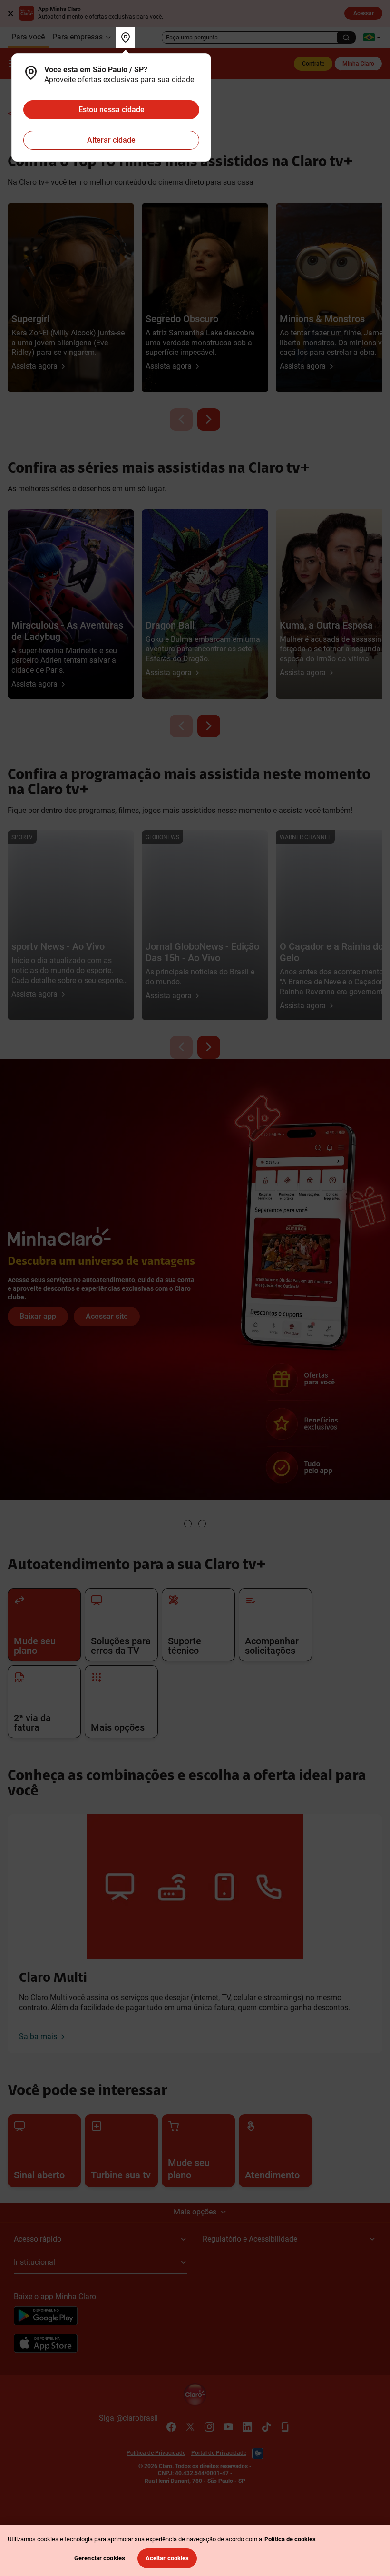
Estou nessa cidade (112, 110)
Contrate (313, 64)
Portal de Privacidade (219, 2453)
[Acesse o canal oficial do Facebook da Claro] (171, 2427)
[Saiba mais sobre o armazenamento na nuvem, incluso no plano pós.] (195, 1101)
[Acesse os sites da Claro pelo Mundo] (372, 37)
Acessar (364, 13)
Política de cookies (290, 2539)
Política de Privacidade (156, 2453)
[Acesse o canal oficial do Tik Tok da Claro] (266, 2427)
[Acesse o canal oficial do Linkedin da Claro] (247, 2427)
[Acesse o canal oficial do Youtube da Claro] (228, 2427)
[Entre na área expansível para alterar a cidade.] (126, 37)
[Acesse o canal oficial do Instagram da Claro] (209, 2427)
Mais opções (195, 2212)
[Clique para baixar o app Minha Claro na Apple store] (46, 2345)
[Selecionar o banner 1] (188, 1524)
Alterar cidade (111, 140)
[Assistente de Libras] (258, 2453)
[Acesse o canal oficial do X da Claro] (190, 2427)
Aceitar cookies (167, 2558)
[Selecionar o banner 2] (202, 1524)
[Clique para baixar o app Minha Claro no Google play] (46, 2317)
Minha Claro (358, 64)
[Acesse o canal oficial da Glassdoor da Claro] (285, 2427)
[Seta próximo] (209, 420)
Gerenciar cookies (100, 2558)
